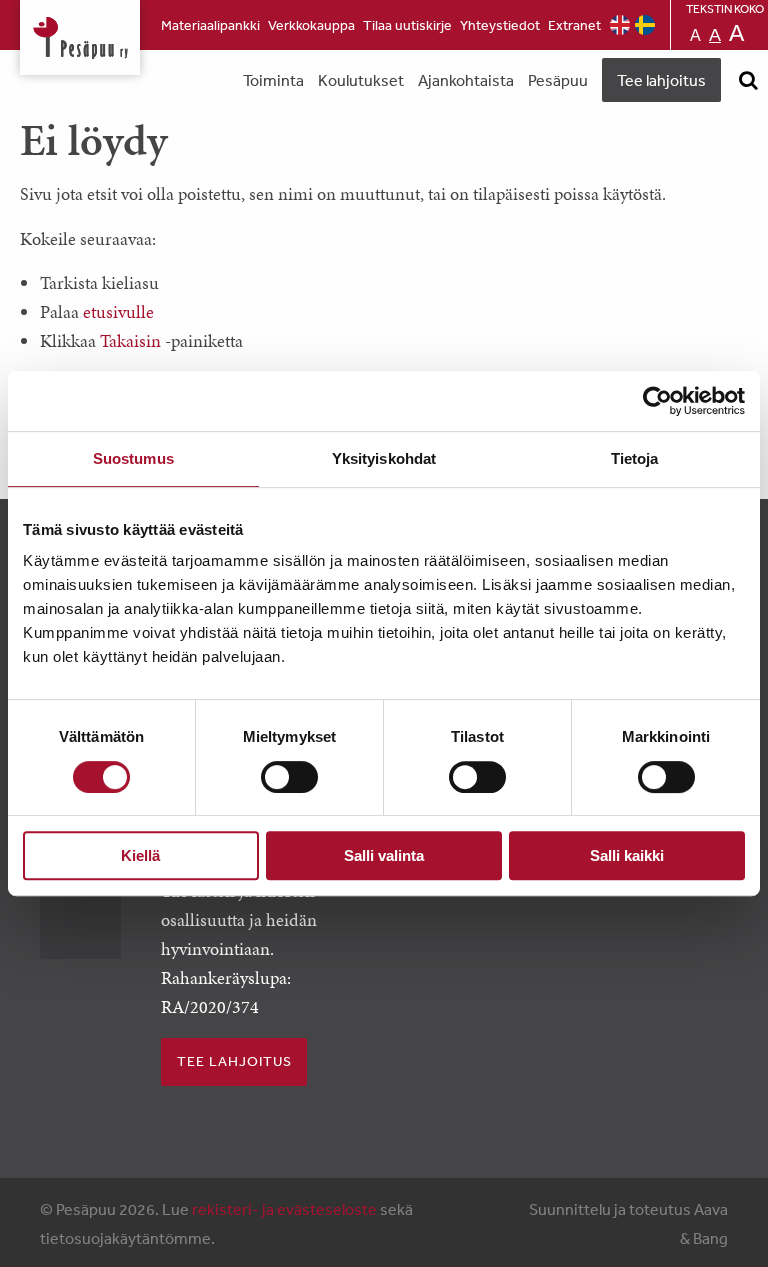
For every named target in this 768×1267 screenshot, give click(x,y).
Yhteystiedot (500, 25)
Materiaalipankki (210, 25)
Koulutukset (361, 80)
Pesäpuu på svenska (645, 25)
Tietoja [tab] (635, 458)
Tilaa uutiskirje (407, 25)
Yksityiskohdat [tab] (384, 458)
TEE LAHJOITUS (234, 1061)
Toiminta (273, 80)
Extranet (574, 25)
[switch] (289, 777)
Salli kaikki (627, 855)
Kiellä (140, 855)
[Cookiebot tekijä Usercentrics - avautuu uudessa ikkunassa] (657, 401)
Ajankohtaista (466, 80)
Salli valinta (384, 855)
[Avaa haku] (748, 80)
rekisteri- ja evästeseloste (284, 1209)
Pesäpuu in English (620, 25)
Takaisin (130, 340)
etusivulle (118, 311)
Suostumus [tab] (133, 458)
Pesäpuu (80, 37)
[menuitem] (210, 25)
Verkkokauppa (311, 25)
